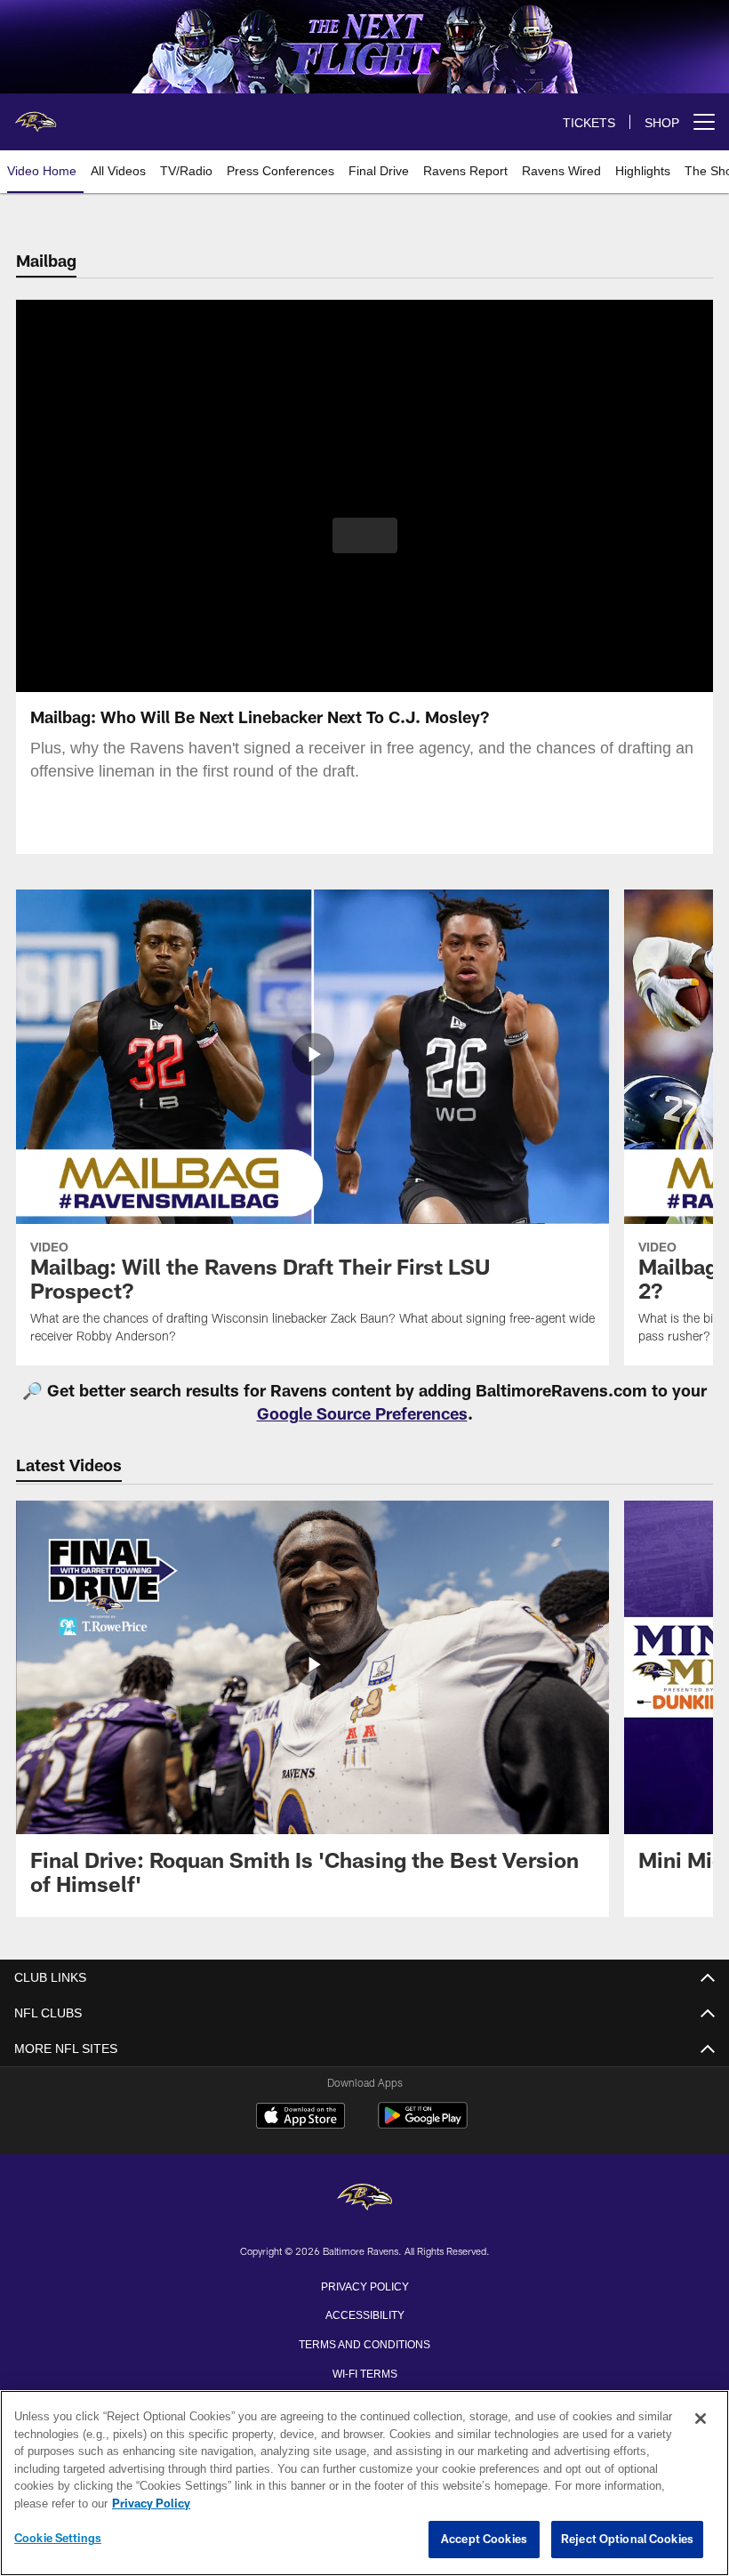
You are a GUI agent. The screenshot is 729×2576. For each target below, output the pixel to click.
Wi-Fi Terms (365, 2372)
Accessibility (364, 2314)
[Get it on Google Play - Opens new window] (423, 2125)
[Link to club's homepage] (36, 115)
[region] (364, 2483)
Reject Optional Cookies (627, 2540)
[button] (365, 535)
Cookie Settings (58, 2539)
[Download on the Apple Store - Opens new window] (300, 2118)
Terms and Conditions (364, 2343)
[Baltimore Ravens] (364, 2198)
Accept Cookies (484, 2540)
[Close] (701, 2419)
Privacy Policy (364, 2285)
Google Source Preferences (362, 1413)
